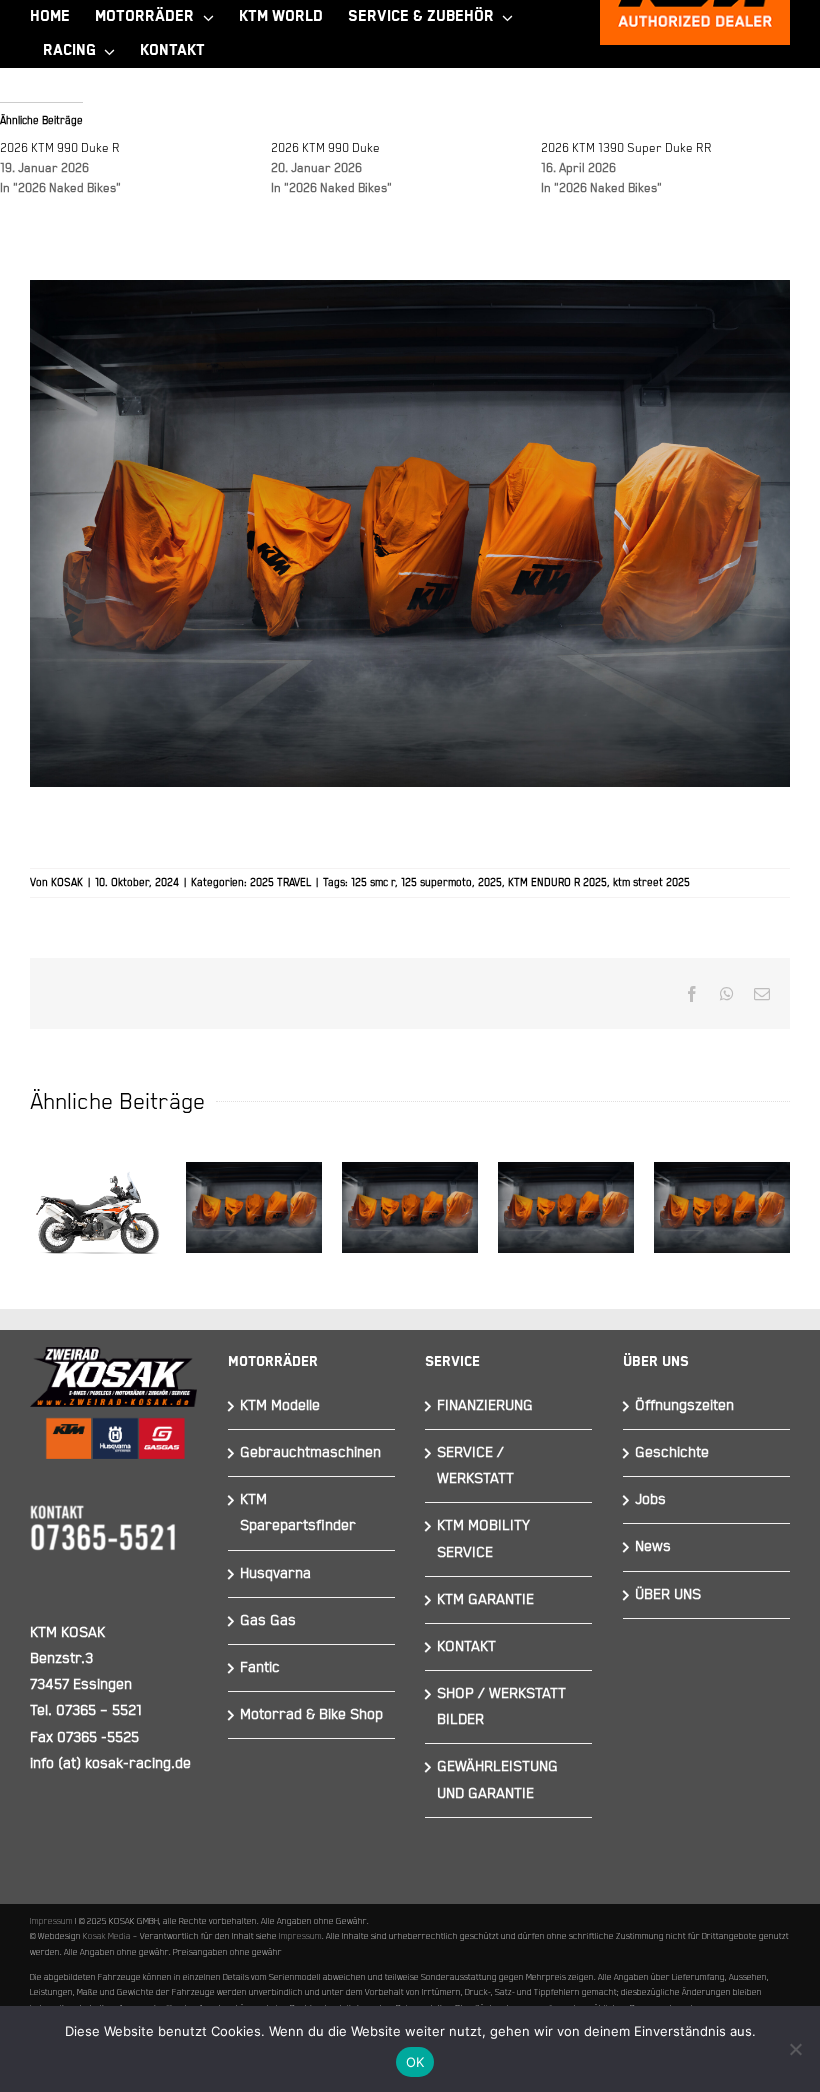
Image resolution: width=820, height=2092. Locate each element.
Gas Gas (268, 1620)
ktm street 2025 (651, 883)
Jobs (650, 1499)
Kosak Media (107, 1936)
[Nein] (795, 2049)
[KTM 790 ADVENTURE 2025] (98, 1208)
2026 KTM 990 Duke (325, 148)
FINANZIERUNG (485, 1405)
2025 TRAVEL (280, 883)
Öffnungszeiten (684, 1405)
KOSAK (67, 883)
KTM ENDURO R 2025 (557, 883)
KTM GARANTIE (485, 1599)
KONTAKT (466, 1646)
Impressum (51, 1921)
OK (415, 2062)
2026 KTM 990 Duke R (60, 148)
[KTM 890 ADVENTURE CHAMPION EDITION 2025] (722, 1207)
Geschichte (672, 1452)
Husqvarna (275, 1573)
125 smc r (373, 883)
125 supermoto (436, 883)
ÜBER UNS (668, 1594)
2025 (490, 883)
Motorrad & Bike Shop (311, 1714)
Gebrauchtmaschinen (310, 1452)
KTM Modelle (280, 1405)
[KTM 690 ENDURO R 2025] (254, 1207)
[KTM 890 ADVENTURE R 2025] (566, 1207)
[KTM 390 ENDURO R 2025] (410, 1207)
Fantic (260, 1667)
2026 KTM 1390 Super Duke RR (626, 148)
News (653, 1546)
